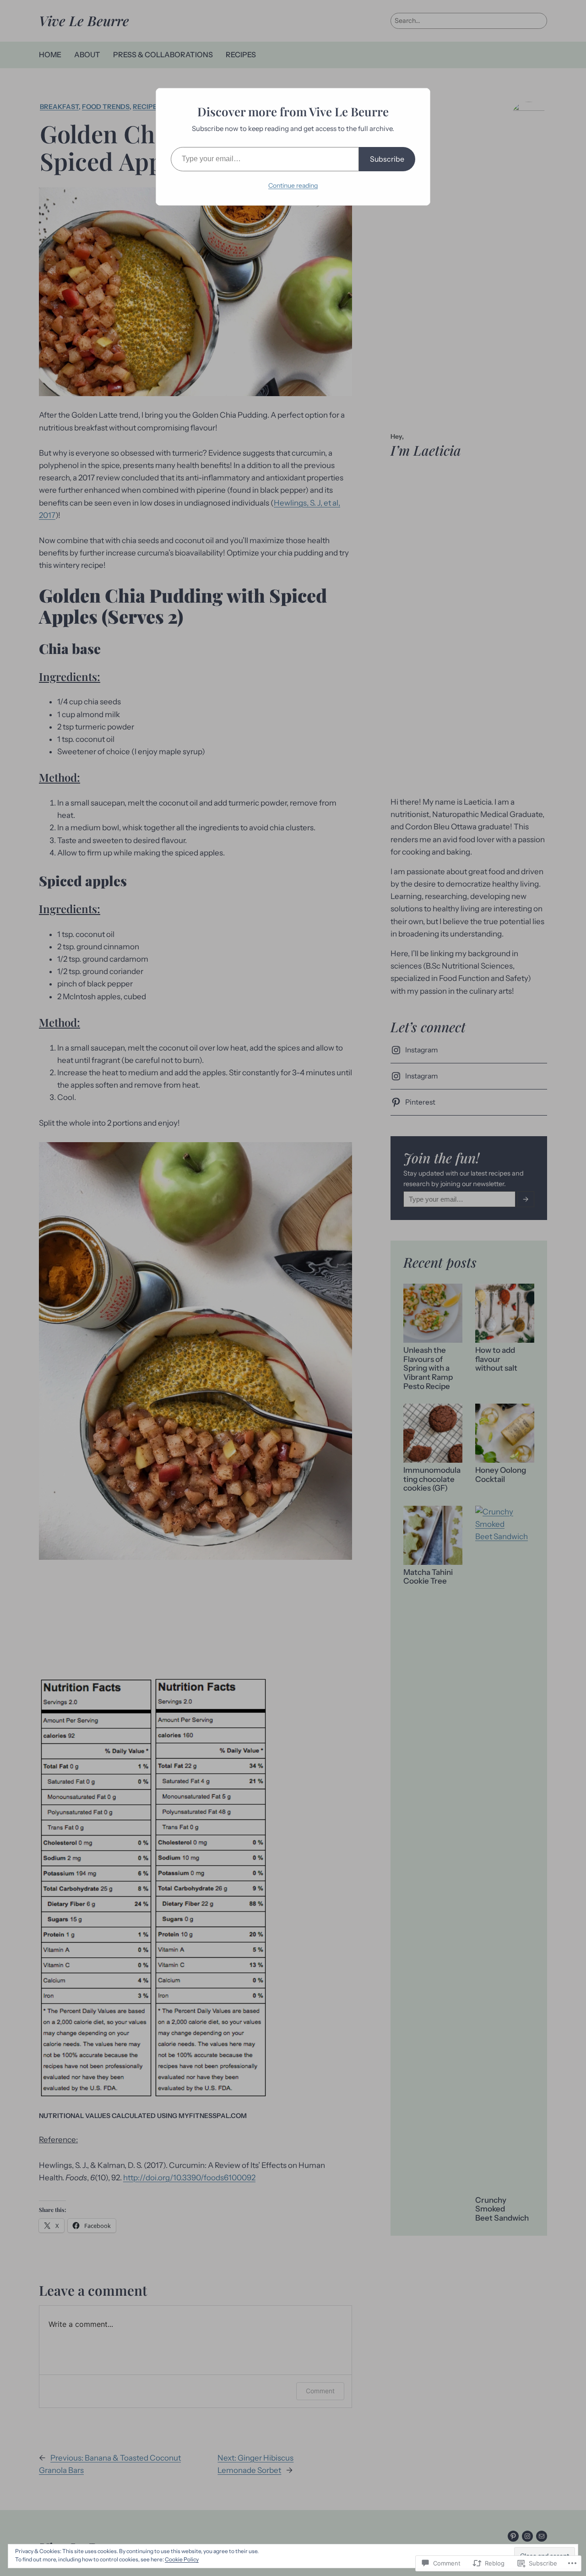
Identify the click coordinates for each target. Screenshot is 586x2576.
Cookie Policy (182, 2559)
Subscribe (387, 159)
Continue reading (293, 185)
